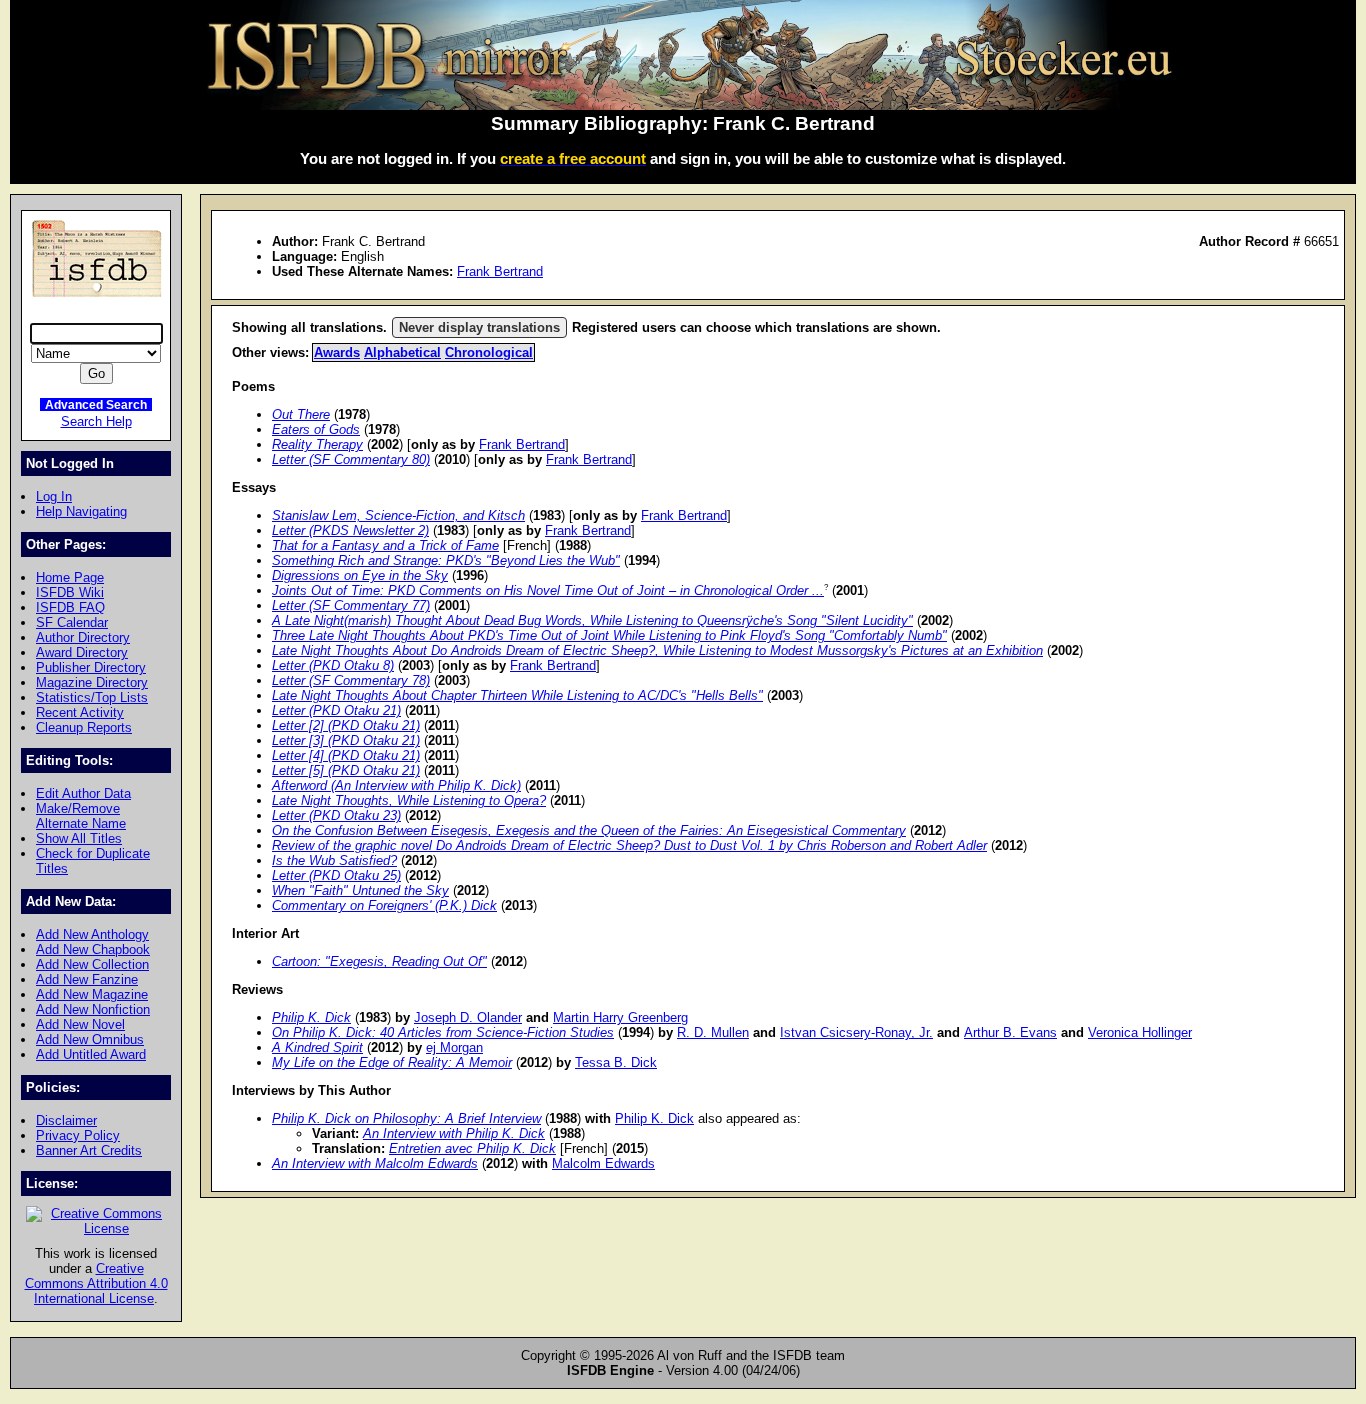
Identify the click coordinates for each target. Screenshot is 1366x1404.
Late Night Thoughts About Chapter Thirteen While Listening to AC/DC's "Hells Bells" (517, 695)
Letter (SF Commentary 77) (351, 605)
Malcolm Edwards (603, 1163)
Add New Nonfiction (93, 1009)
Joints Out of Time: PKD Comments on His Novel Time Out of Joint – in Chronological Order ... (548, 590)
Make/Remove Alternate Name (81, 816)
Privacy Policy (78, 1135)
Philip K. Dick (311, 1017)
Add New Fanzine (87, 979)
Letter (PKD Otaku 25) (336, 875)
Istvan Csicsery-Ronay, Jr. (856, 1032)
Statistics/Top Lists (92, 697)
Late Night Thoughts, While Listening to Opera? (409, 800)
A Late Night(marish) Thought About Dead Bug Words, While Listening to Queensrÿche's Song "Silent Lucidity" (592, 620)
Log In (54, 496)
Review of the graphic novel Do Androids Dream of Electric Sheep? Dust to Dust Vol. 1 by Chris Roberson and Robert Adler (629, 845)
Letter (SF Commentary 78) (351, 680)
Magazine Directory (92, 682)
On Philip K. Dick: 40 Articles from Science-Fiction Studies (443, 1032)
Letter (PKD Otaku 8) (333, 665)
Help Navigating (81, 511)
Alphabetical (402, 352)
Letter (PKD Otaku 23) (336, 815)
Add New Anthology (92, 934)
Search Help (96, 421)
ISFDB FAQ (70, 607)
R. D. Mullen (713, 1032)
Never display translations (479, 327)
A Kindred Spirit (317, 1047)
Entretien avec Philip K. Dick (472, 1148)
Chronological (489, 352)
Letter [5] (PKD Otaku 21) (346, 770)
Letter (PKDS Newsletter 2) (350, 530)
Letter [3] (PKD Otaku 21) (346, 740)
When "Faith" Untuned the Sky (360, 890)
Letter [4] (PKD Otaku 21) (346, 755)
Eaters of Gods (316, 429)
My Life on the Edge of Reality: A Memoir (392, 1062)
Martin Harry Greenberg (620, 1017)
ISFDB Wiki (70, 592)
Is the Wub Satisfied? (334, 860)
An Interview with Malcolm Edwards (375, 1163)
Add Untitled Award (91, 1054)
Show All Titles (79, 838)
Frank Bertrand (500, 271)
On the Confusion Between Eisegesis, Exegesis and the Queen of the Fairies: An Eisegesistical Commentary (589, 830)
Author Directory (83, 637)
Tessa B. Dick (616, 1062)
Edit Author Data (83, 793)
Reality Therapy (317, 444)
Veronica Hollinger (1140, 1032)
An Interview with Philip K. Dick (454, 1133)
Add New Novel (80, 1024)
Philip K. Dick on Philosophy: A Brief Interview (406, 1118)
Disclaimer (66, 1120)
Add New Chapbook (93, 949)
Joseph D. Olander (468, 1017)
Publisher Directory (91, 667)
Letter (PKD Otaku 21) (336, 710)
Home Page (70, 577)
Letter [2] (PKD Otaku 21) (346, 725)
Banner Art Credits (89, 1150)
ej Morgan (454, 1047)
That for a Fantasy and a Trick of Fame (385, 545)
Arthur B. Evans (1010, 1032)
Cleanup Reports (84, 727)
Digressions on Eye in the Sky (360, 575)
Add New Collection (92, 964)
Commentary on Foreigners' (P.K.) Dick (384, 905)
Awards (337, 352)
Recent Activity (80, 712)
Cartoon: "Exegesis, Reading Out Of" (379, 961)
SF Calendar (72, 622)
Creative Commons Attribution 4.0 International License (96, 1283)
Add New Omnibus (90, 1039)
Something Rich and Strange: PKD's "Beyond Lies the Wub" (446, 560)
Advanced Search (96, 404)
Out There (301, 414)
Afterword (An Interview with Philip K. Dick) (396, 785)
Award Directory (82, 652)
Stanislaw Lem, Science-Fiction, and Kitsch (398, 515)
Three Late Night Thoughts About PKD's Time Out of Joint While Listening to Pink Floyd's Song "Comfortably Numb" (609, 635)
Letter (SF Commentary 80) (351, 459)
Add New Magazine (92, 994)
